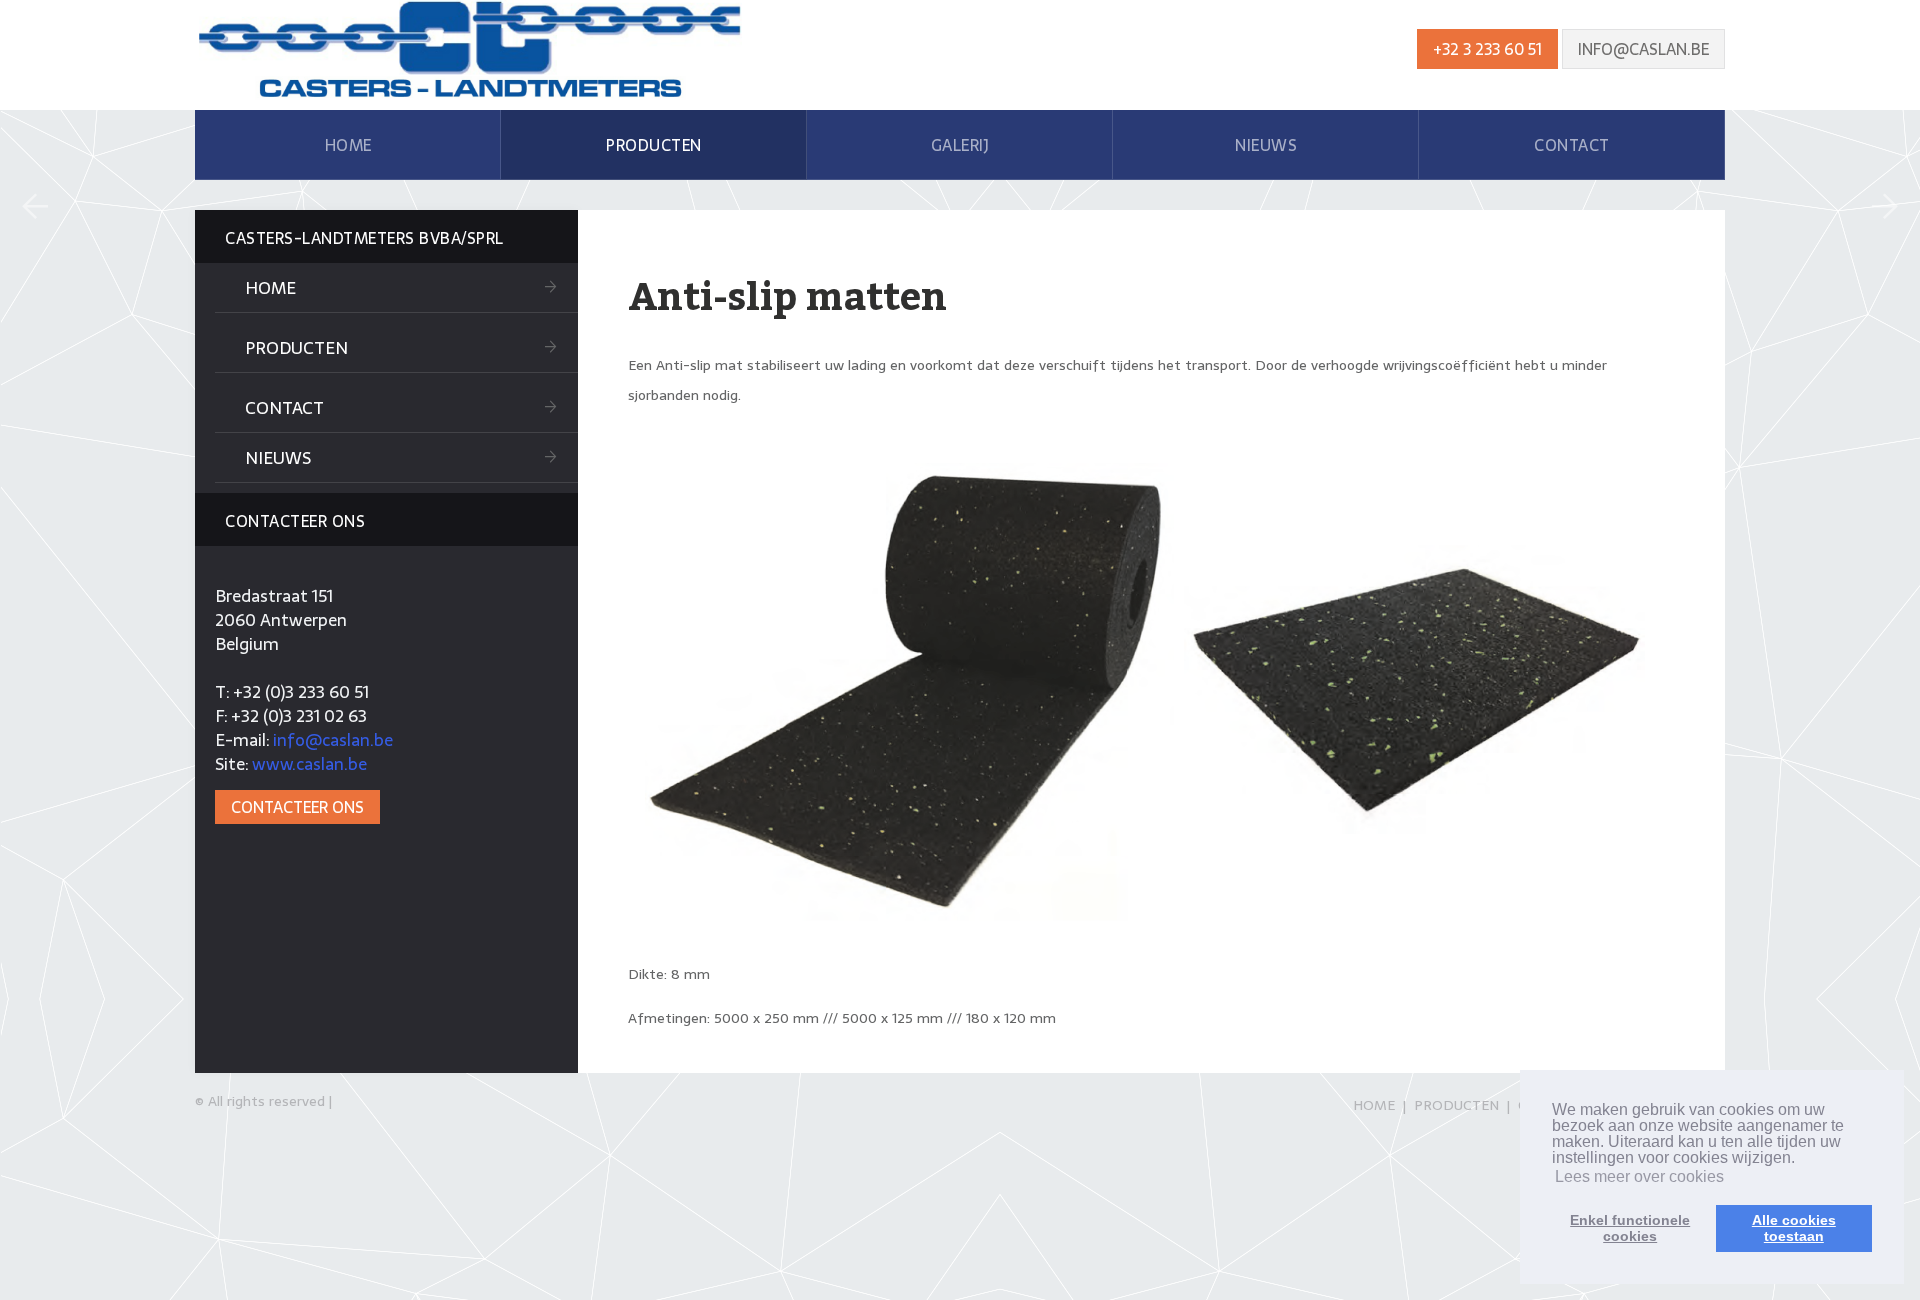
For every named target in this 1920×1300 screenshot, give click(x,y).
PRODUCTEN (654, 145)
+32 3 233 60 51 (1487, 49)
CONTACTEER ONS (297, 807)
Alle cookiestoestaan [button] (1794, 1228)
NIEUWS (1266, 145)
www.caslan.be (309, 764)
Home (270, 288)
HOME (348, 145)
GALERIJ (960, 145)
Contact (284, 408)
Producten (296, 348)
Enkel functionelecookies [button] (1630, 1228)
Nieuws (278, 458)
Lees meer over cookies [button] (1639, 1176)
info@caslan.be (1643, 49)
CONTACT (1572, 145)
